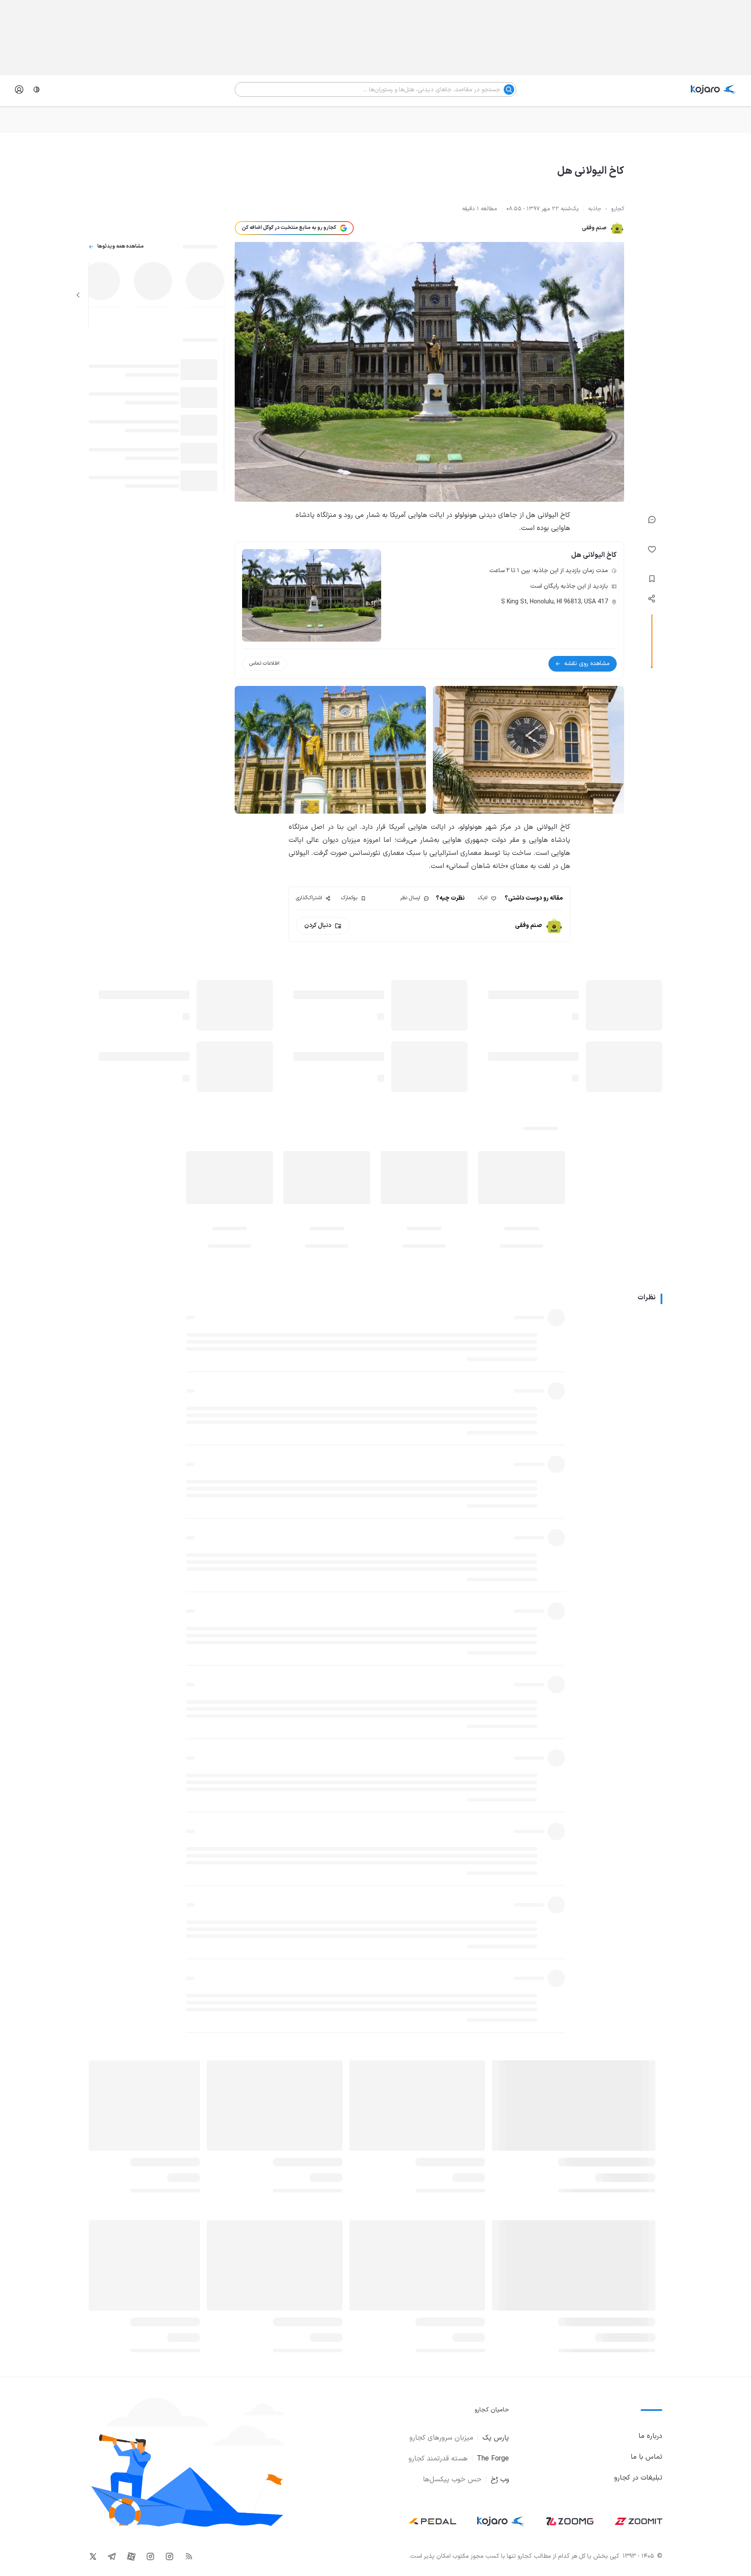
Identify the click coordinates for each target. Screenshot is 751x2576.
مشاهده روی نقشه (587, 664)
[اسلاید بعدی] (78, 295)
